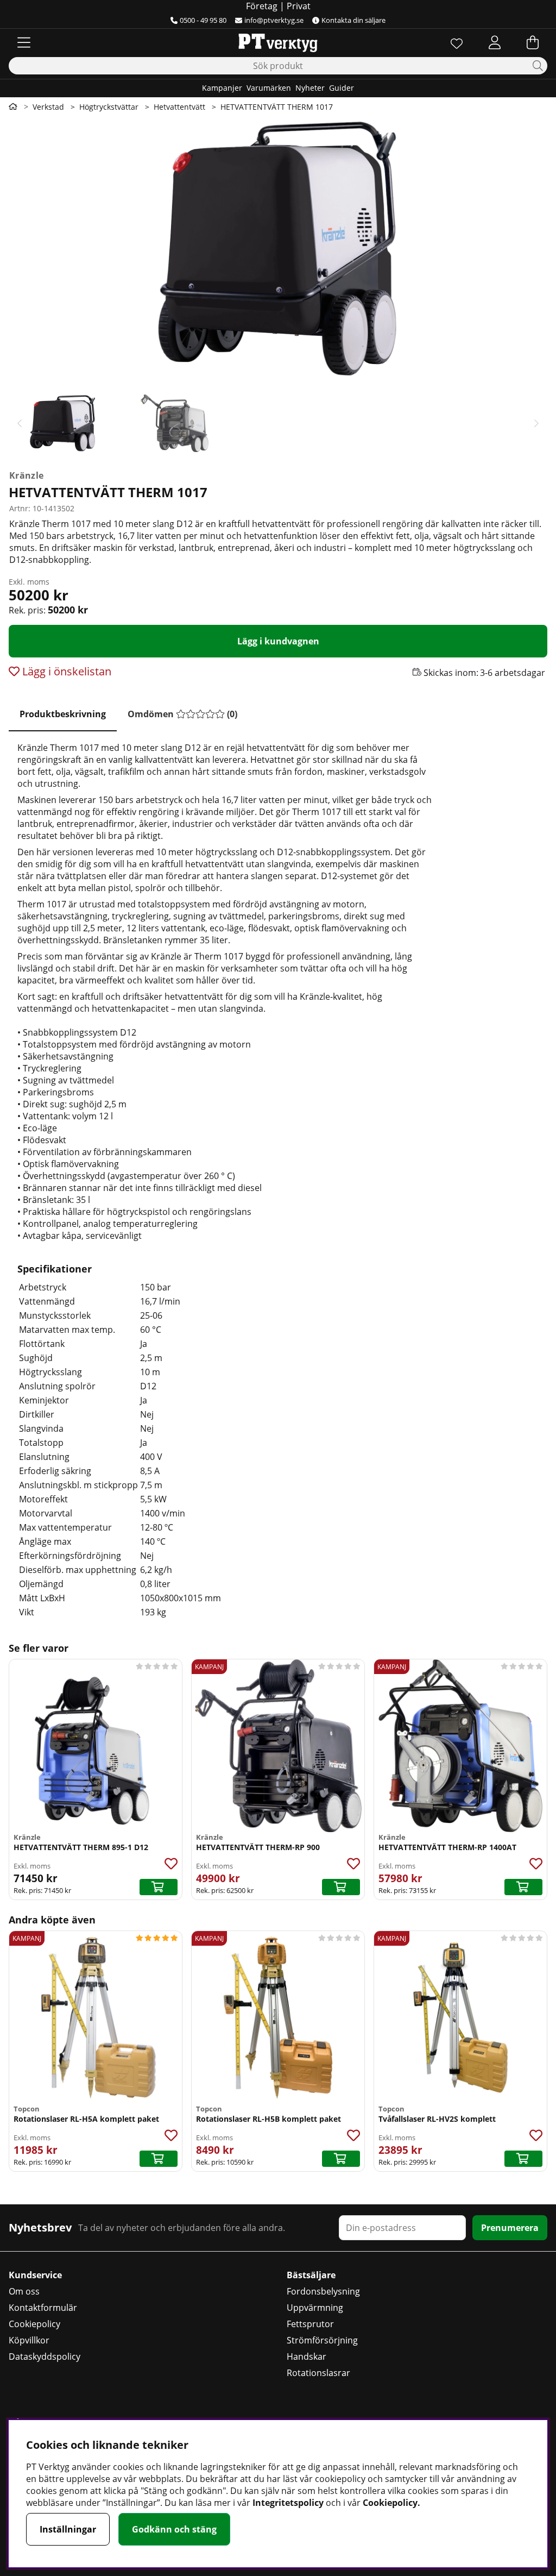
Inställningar (68, 2529)
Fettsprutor (310, 2324)
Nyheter (310, 88)
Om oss (24, 2291)
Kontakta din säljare (353, 20)
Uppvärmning (315, 2308)
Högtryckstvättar (109, 107)
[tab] (63, 714)
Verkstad (48, 107)
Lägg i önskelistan (65, 671)
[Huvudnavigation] (24, 42)
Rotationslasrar (318, 2373)
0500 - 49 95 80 (203, 20)
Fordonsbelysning (323, 2291)
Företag (262, 6)
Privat (299, 6)
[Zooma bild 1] (278, 249)
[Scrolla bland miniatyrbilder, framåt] (536, 423)
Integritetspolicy (288, 2503)
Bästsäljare (311, 2275)
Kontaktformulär (43, 2308)
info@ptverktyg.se (274, 20)
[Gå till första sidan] (13, 106)
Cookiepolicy (34, 2324)
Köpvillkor (29, 2340)
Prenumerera (510, 2228)
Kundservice (35, 2275)
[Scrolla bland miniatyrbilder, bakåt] (20, 423)
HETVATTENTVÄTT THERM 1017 (277, 107)
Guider (342, 88)
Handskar (307, 2356)
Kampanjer (222, 88)
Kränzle (26, 475)
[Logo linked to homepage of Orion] (278, 42)
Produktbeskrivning (63, 714)
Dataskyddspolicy (45, 2356)
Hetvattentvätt (179, 107)
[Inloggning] (495, 42)
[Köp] (159, 1887)
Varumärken (269, 88)
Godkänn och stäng (174, 2529)
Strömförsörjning (322, 2340)
